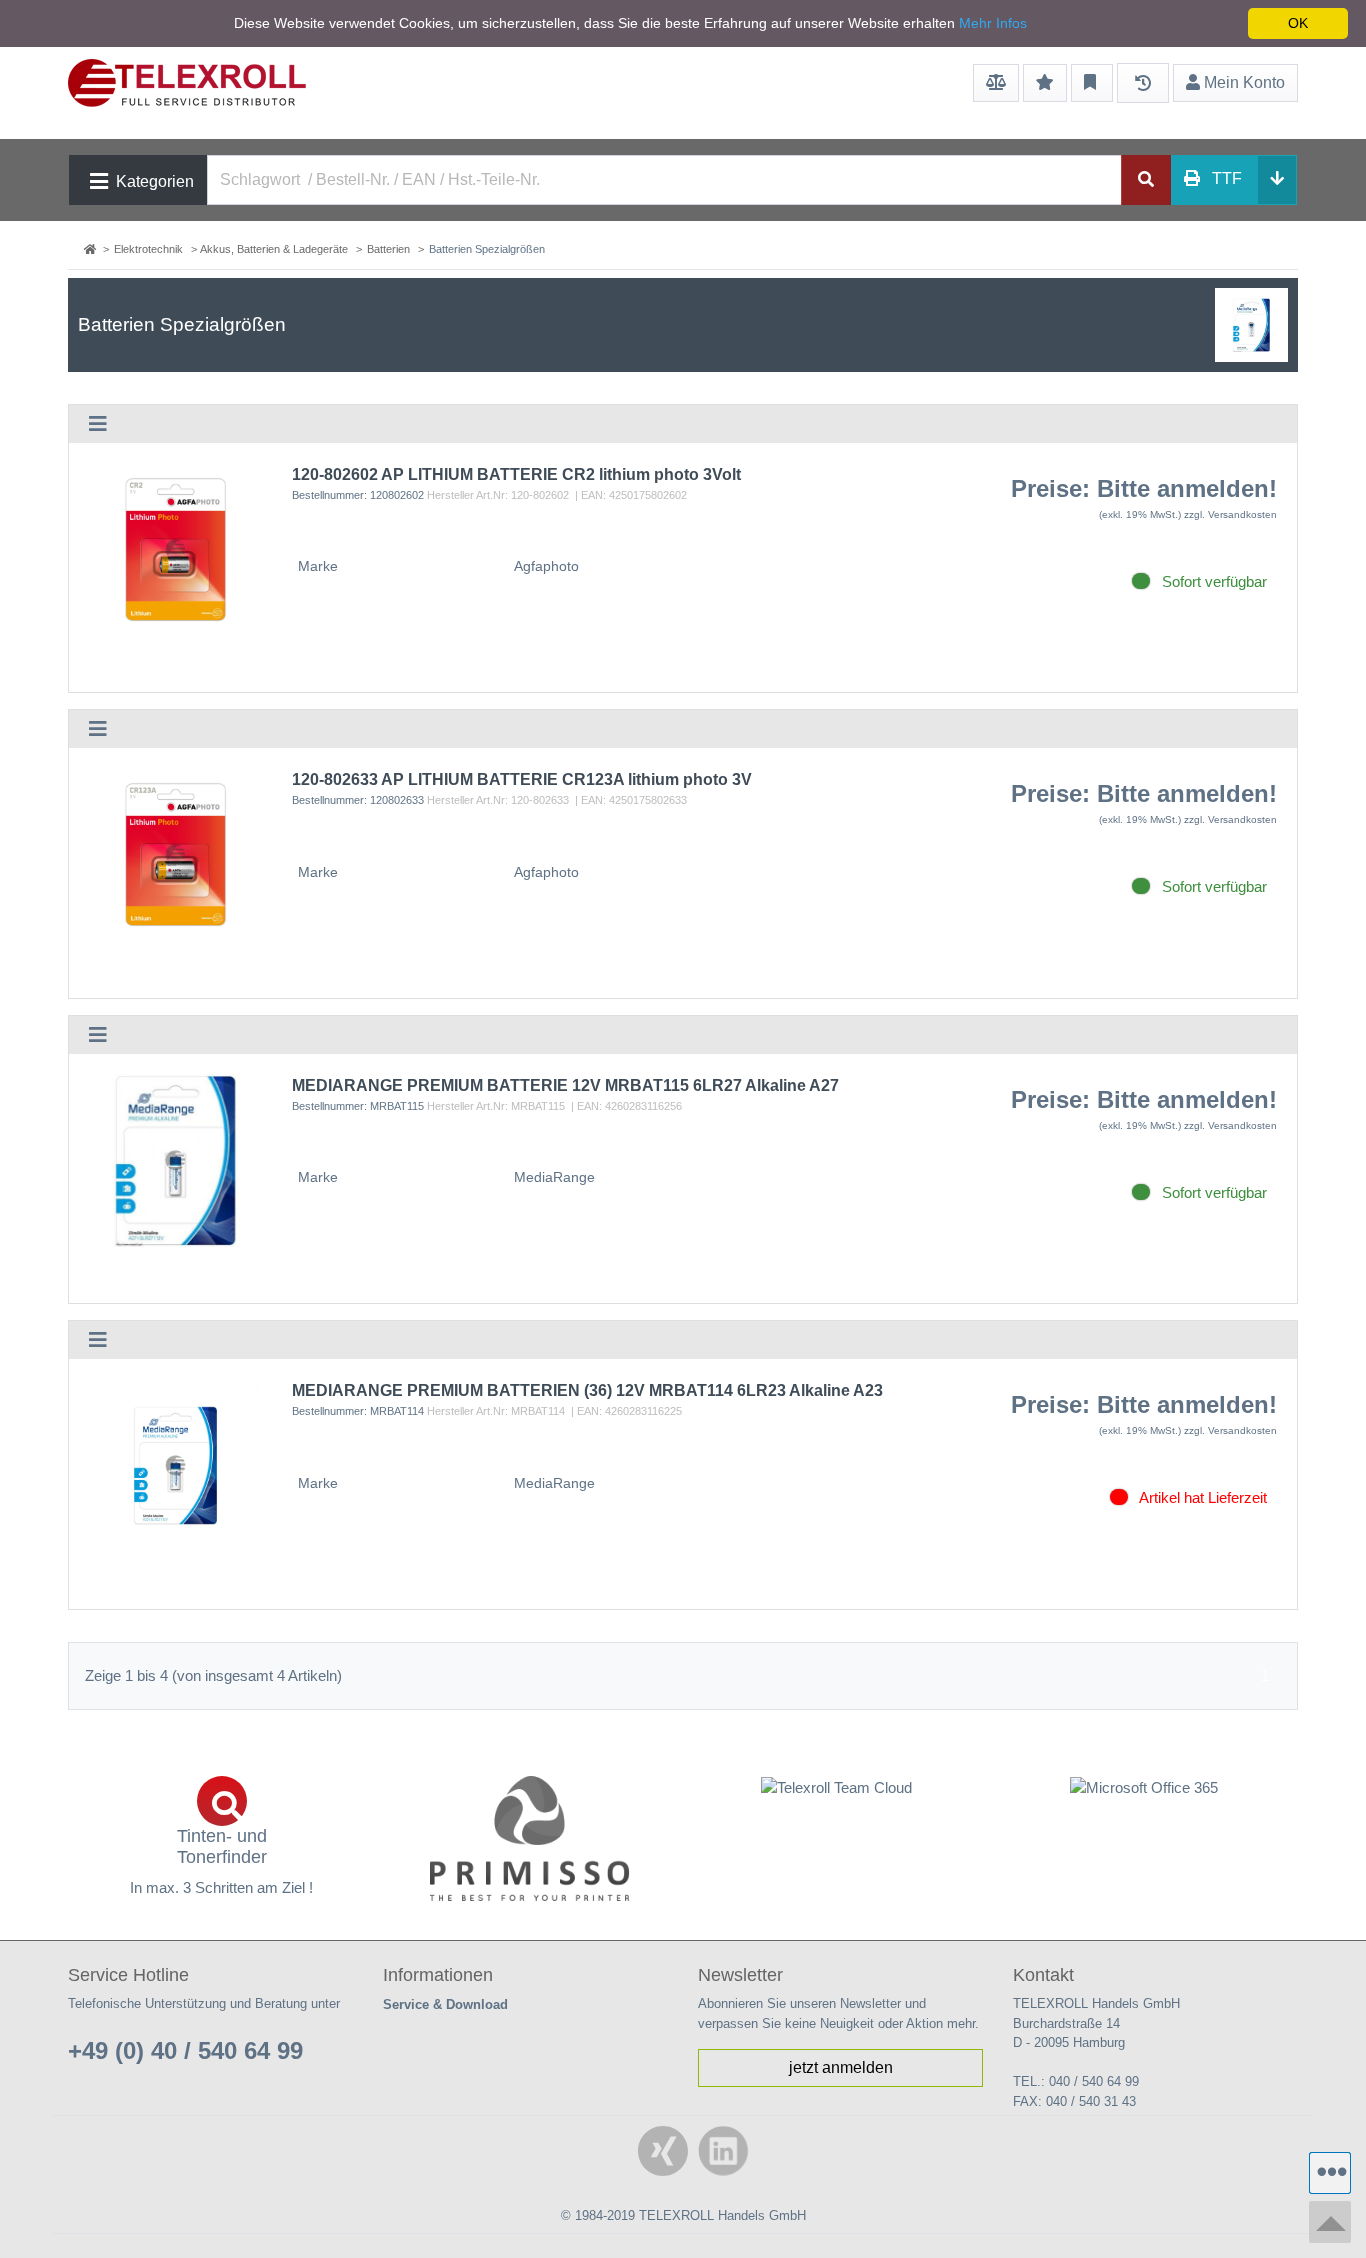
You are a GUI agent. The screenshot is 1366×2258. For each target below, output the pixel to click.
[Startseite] (92, 249)
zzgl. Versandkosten (1230, 514)
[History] (1143, 83)
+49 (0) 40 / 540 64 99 (185, 2050)
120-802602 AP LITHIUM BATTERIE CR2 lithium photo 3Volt (516, 474)
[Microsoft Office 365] (1145, 1787)
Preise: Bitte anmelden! (1144, 488)
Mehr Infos (993, 23)
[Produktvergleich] (996, 83)
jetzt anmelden (841, 2067)
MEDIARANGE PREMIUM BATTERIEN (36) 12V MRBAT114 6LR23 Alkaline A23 (587, 1390)
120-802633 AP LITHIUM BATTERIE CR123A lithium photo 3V (522, 779)
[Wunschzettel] (1045, 83)
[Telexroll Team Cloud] (837, 1799)
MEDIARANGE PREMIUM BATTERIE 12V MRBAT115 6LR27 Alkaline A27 (565, 1085)
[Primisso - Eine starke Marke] (530, 1838)
